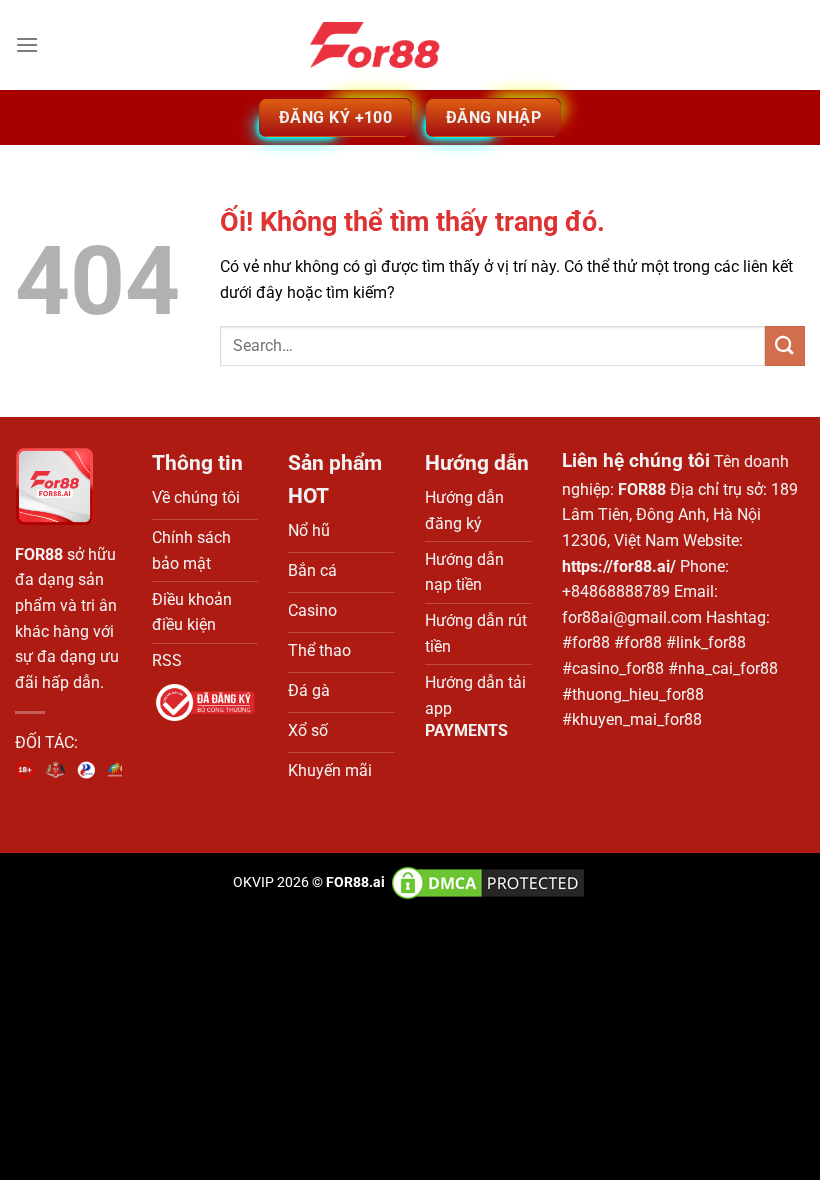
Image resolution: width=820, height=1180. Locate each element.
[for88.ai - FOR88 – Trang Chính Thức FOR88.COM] (410, 45)
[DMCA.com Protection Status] (486, 882)
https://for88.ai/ (619, 566)
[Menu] (27, 44)
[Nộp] (785, 345)
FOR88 (39, 554)
